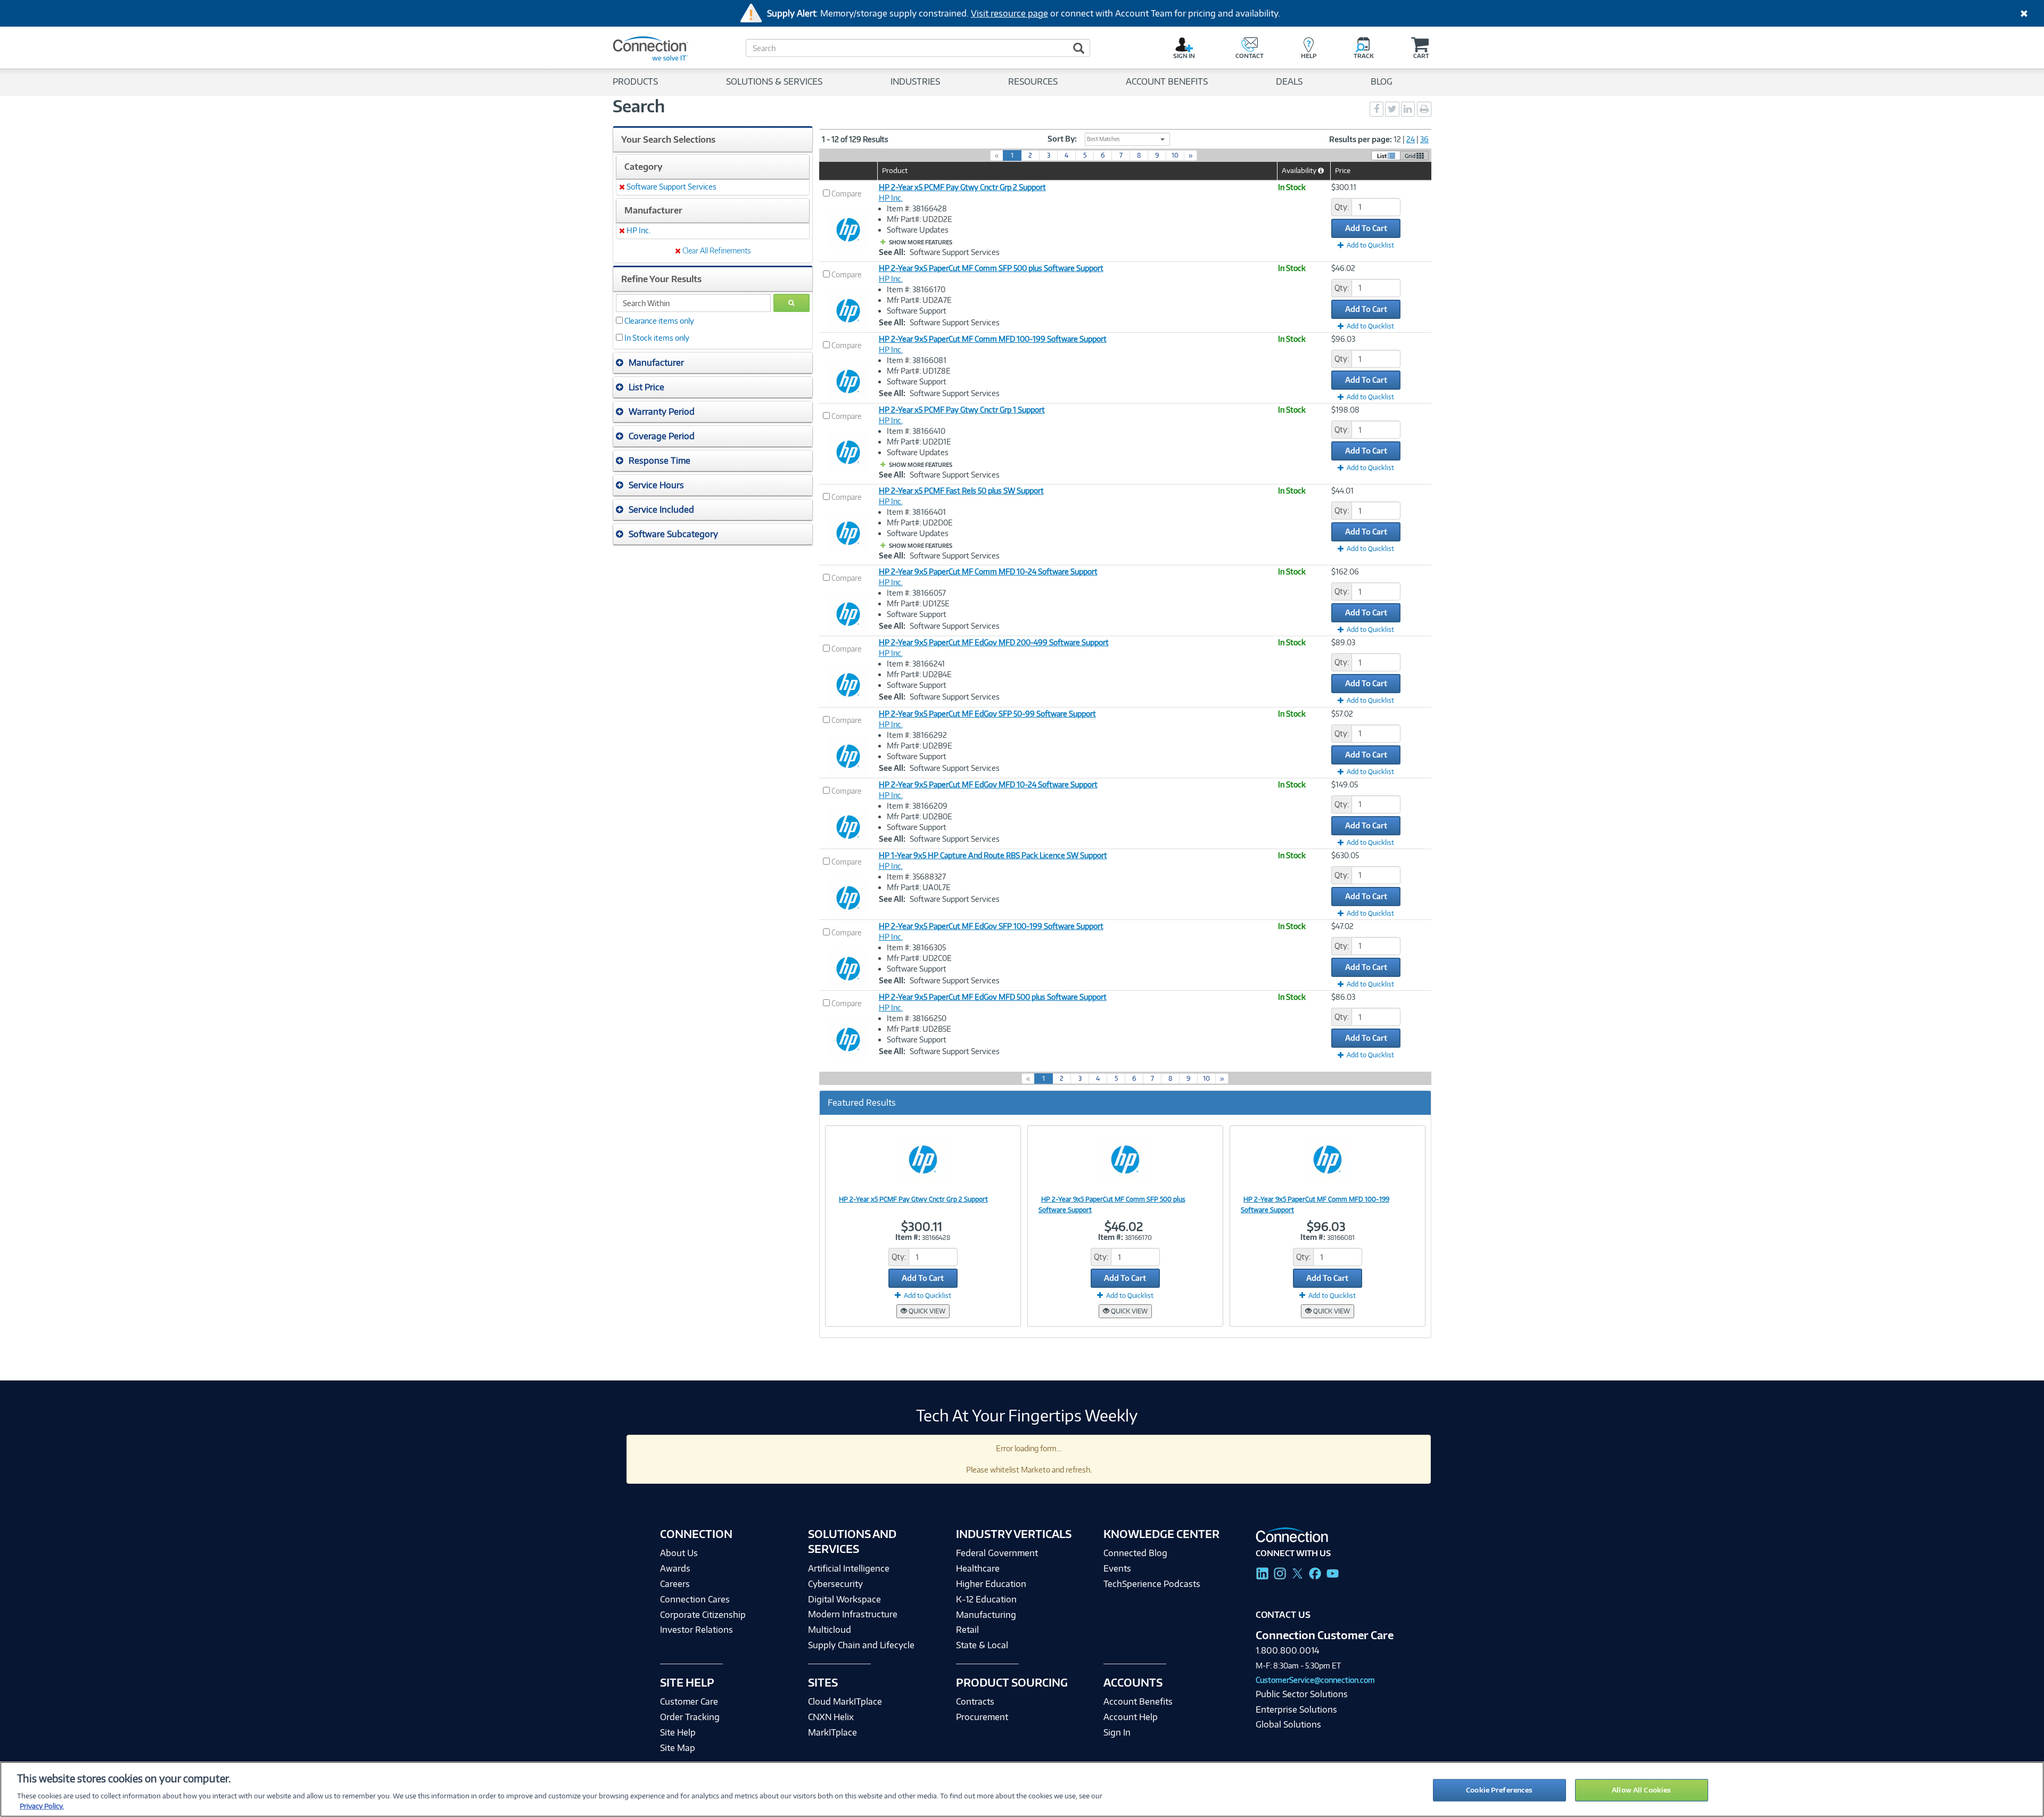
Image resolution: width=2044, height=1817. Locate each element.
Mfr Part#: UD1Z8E (919, 371)
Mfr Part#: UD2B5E (919, 1029)
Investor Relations (697, 1630)
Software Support (917, 311)
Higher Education (991, 1584)
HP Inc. (891, 198)
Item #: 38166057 (916, 593)
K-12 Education (986, 1599)
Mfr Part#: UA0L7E (919, 887)
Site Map (678, 1748)
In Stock (1292, 187)
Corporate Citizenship (703, 1615)
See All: (892, 252)
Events (1117, 1568)
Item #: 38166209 (917, 806)
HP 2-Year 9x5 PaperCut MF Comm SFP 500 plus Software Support (991, 268)
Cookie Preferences (1499, 1790)
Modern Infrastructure (853, 1614)
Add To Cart (1366, 228)
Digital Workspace (844, 1599)
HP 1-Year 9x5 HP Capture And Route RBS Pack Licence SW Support (993, 855)
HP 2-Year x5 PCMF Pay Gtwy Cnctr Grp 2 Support (962, 187)
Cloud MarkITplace (845, 1701)
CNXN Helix (831, 1717)
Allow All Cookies (1641, 1790)
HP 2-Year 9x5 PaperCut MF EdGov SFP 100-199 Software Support (991, 926)
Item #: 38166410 (916, 431)
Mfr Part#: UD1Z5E (918, 603)
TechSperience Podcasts (1152, 1584)
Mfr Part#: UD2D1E (919, 442)
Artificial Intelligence (849, 1568)
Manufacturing (986, 1615)
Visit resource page (1009, 13)
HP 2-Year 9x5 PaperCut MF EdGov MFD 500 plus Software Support (993, 997)
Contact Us (1283, 1615)
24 (1411, 139)
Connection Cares (695, 1599)
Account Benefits (1138, 1701)
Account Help (1131, 1717)
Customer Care (689, 1701)
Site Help (678, 1732)
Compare (847, 194)
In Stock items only (657, 338)
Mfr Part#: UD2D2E (920, 219)
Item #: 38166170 (916, 289)
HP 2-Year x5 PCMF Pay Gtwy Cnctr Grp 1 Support (962, 410)
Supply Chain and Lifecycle (861, 1645)
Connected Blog (1135, 1553)
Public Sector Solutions (1302, 1694)
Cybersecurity (835, 1584)
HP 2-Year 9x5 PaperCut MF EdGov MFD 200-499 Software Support (994, 642)
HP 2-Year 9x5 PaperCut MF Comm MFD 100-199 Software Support (993, 339)
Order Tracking (690, 1717)
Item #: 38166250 (917, 1018)
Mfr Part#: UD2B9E (920, 746)
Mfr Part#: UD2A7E (919, 300)
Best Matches (1103, 139)
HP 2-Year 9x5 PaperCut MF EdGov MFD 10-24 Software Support (988, 784)
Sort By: (1062, 139)
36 (1424, 139)
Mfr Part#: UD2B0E (920, 816)
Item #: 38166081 (917, 360)
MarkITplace (833, 1732)
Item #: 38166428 (917, 208)
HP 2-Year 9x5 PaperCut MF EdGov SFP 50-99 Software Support (987, 714)
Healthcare (978, 1568)
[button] (713, 363)
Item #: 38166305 (916, 947)
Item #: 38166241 (916, 664)
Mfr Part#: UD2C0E (919, 958)
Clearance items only (659, 321)
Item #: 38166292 (917, 735)
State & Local (982, 1645)
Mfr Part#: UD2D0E (920, 523)
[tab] (713, 363)
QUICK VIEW (926, 1311)
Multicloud (830, 1630)
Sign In (1117, 1732)
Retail (967, 1630)
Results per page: (1361, 139)
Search (639, 106)
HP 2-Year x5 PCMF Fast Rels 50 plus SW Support (961, 491)
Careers (675, 1584)
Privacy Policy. (42, 1806)
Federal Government (997, 1553)
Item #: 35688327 (916, 877)
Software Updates (918, 230)
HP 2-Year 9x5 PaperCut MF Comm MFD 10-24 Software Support (988, 572)
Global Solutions (1288, 1724)
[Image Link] (923, 1159)
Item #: (908, 1237)
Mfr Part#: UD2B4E (919, 674)
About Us (679, 1553)
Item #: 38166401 (916, 512)
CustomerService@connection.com (1315, 1680)
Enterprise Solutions (1296, 1709)
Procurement (982, 1717)
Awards (675, 1568)
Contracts (975, 1701)
